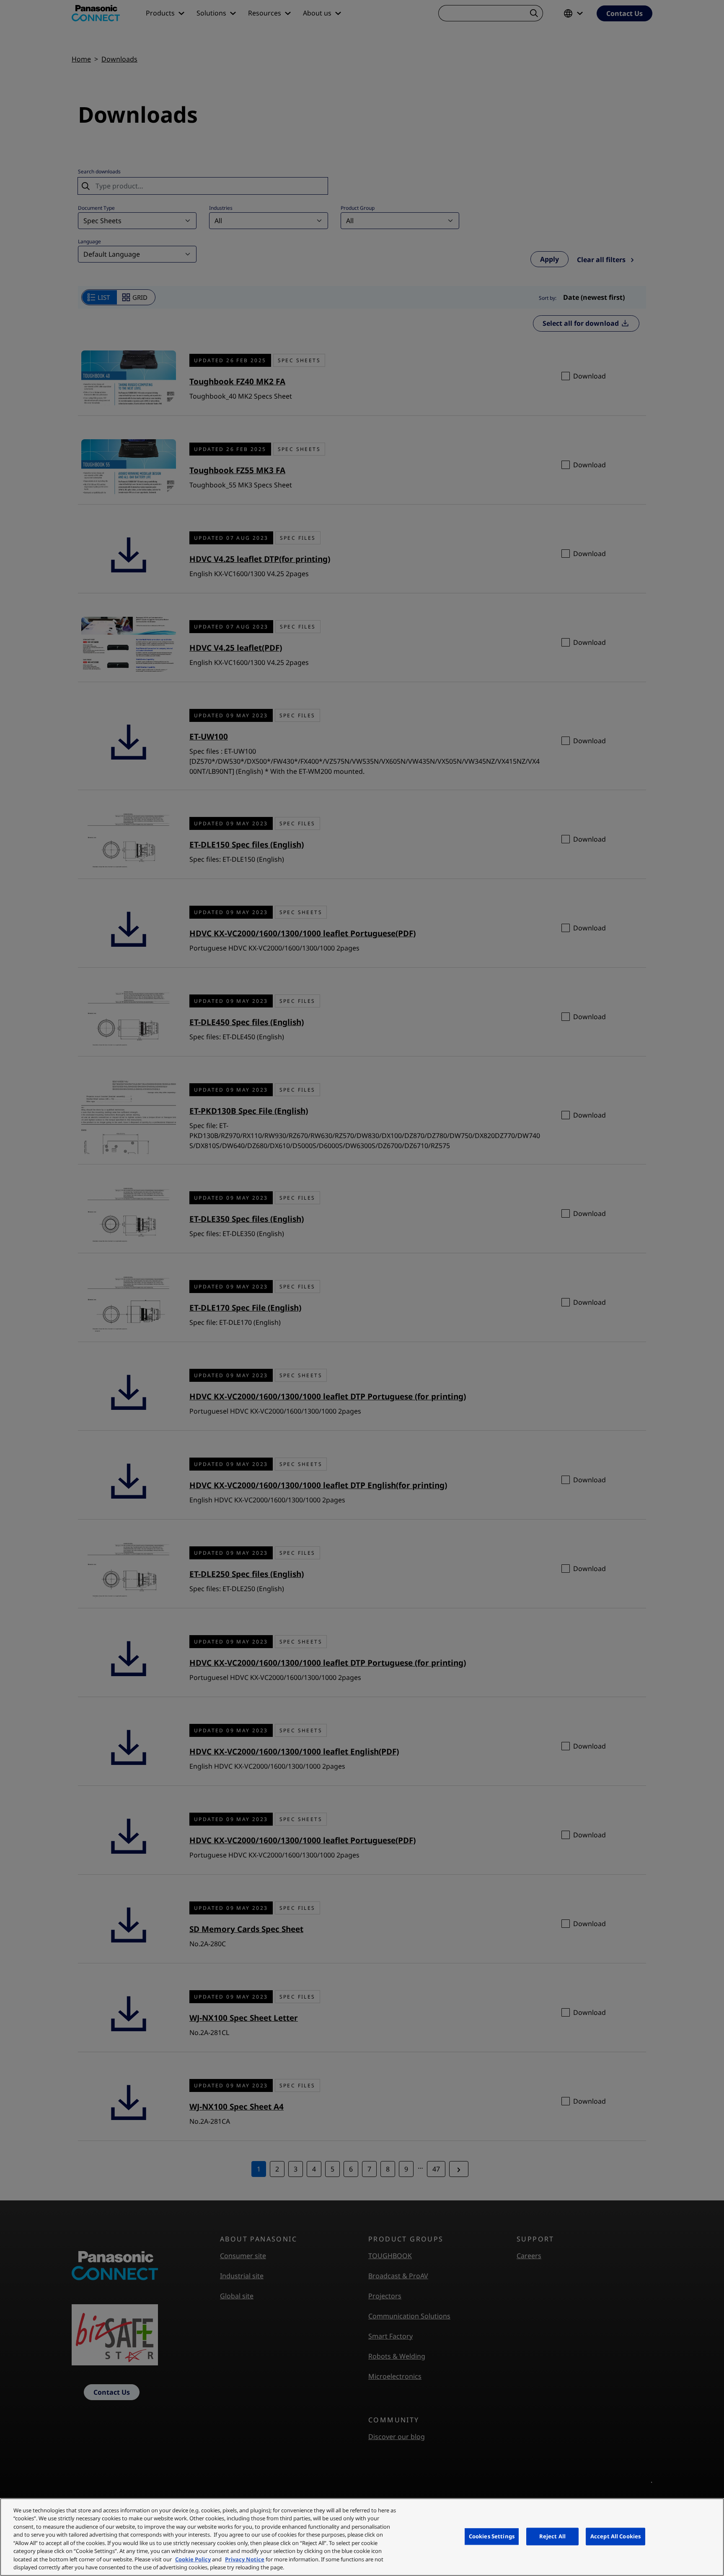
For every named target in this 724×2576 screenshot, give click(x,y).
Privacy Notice (245, 2559)
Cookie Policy (193, 2559)
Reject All (552, 2536)
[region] (362, 2537)
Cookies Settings (492, 2536)
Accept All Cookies (615, 2536)
